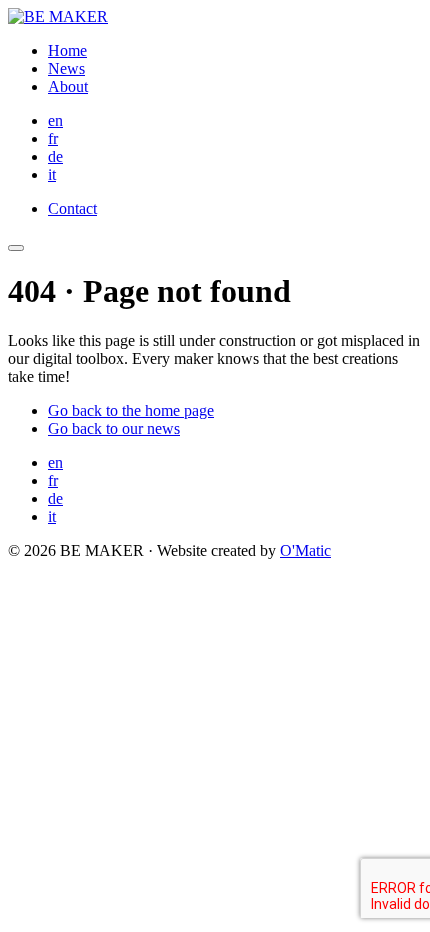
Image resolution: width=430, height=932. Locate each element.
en (55, 120)
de (55, 156)
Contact (72, 208)
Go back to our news (114, 428)
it (52, 174)
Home (67, 50)
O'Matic (305, 550)
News (66, 68)
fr (53, 138)
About (68, 86)
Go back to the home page (131, 410)
